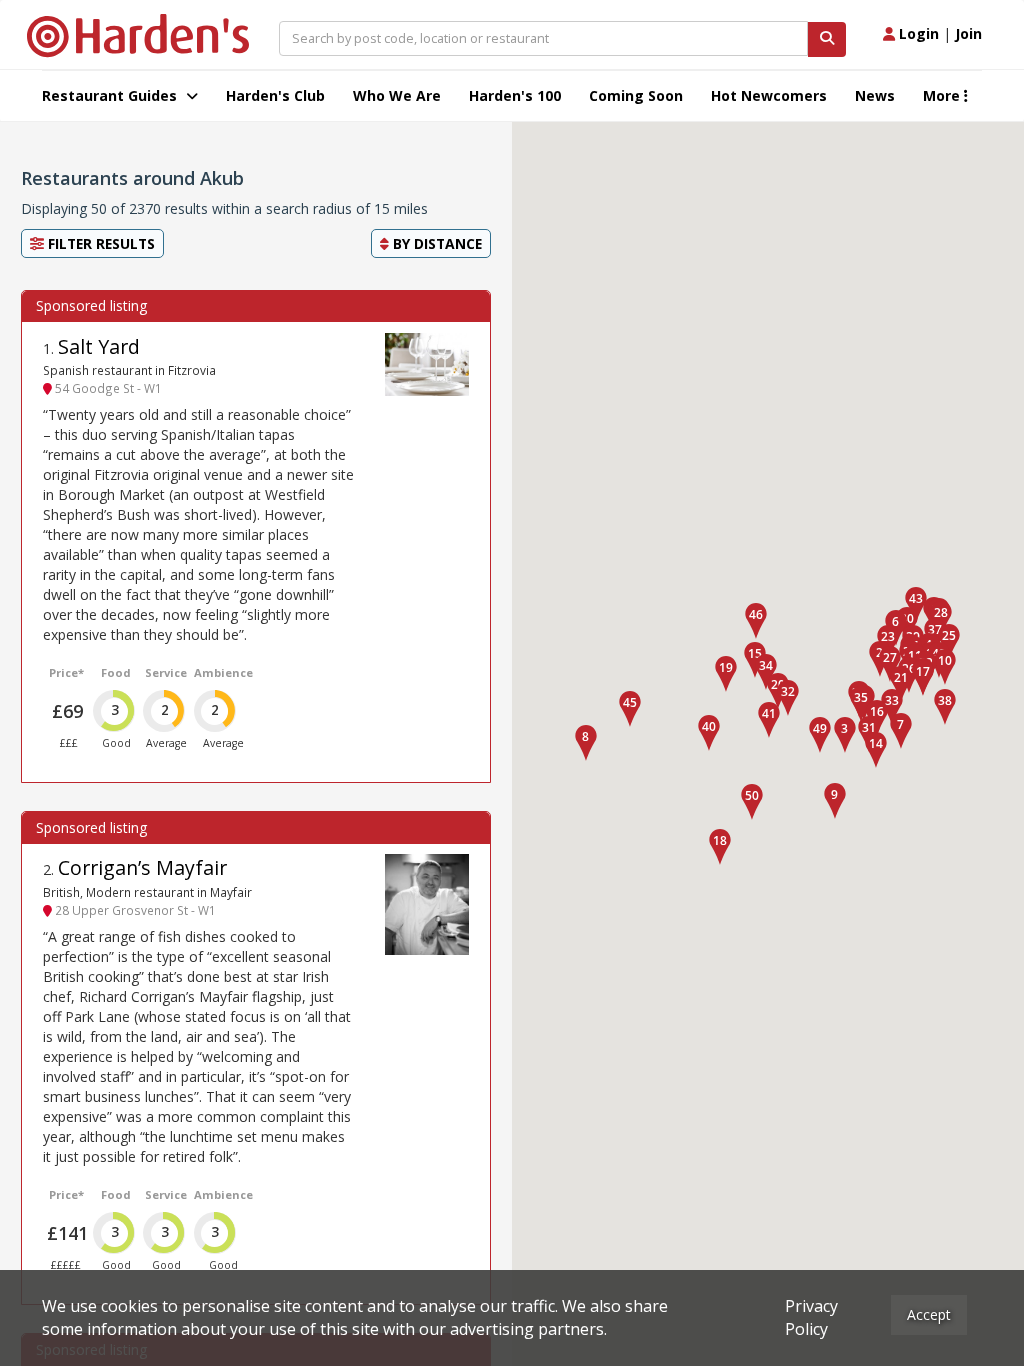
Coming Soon (636, 95)
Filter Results (99, 243)
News (875, 95)
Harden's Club (275, 95)
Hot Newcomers (769, 95)
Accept (929, 1314)
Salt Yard (99, 346)
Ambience (223, 672)
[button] (845, 735)
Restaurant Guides (111, 95)
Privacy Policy (811, 1317)
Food (116, 672)
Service (166, 672)
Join (968, 33)
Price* (66, 672)
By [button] (435, 243)
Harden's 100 (515, 95)
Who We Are (397, 95)
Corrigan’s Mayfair (142, 867)
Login (917, 33)
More (943, 95)
